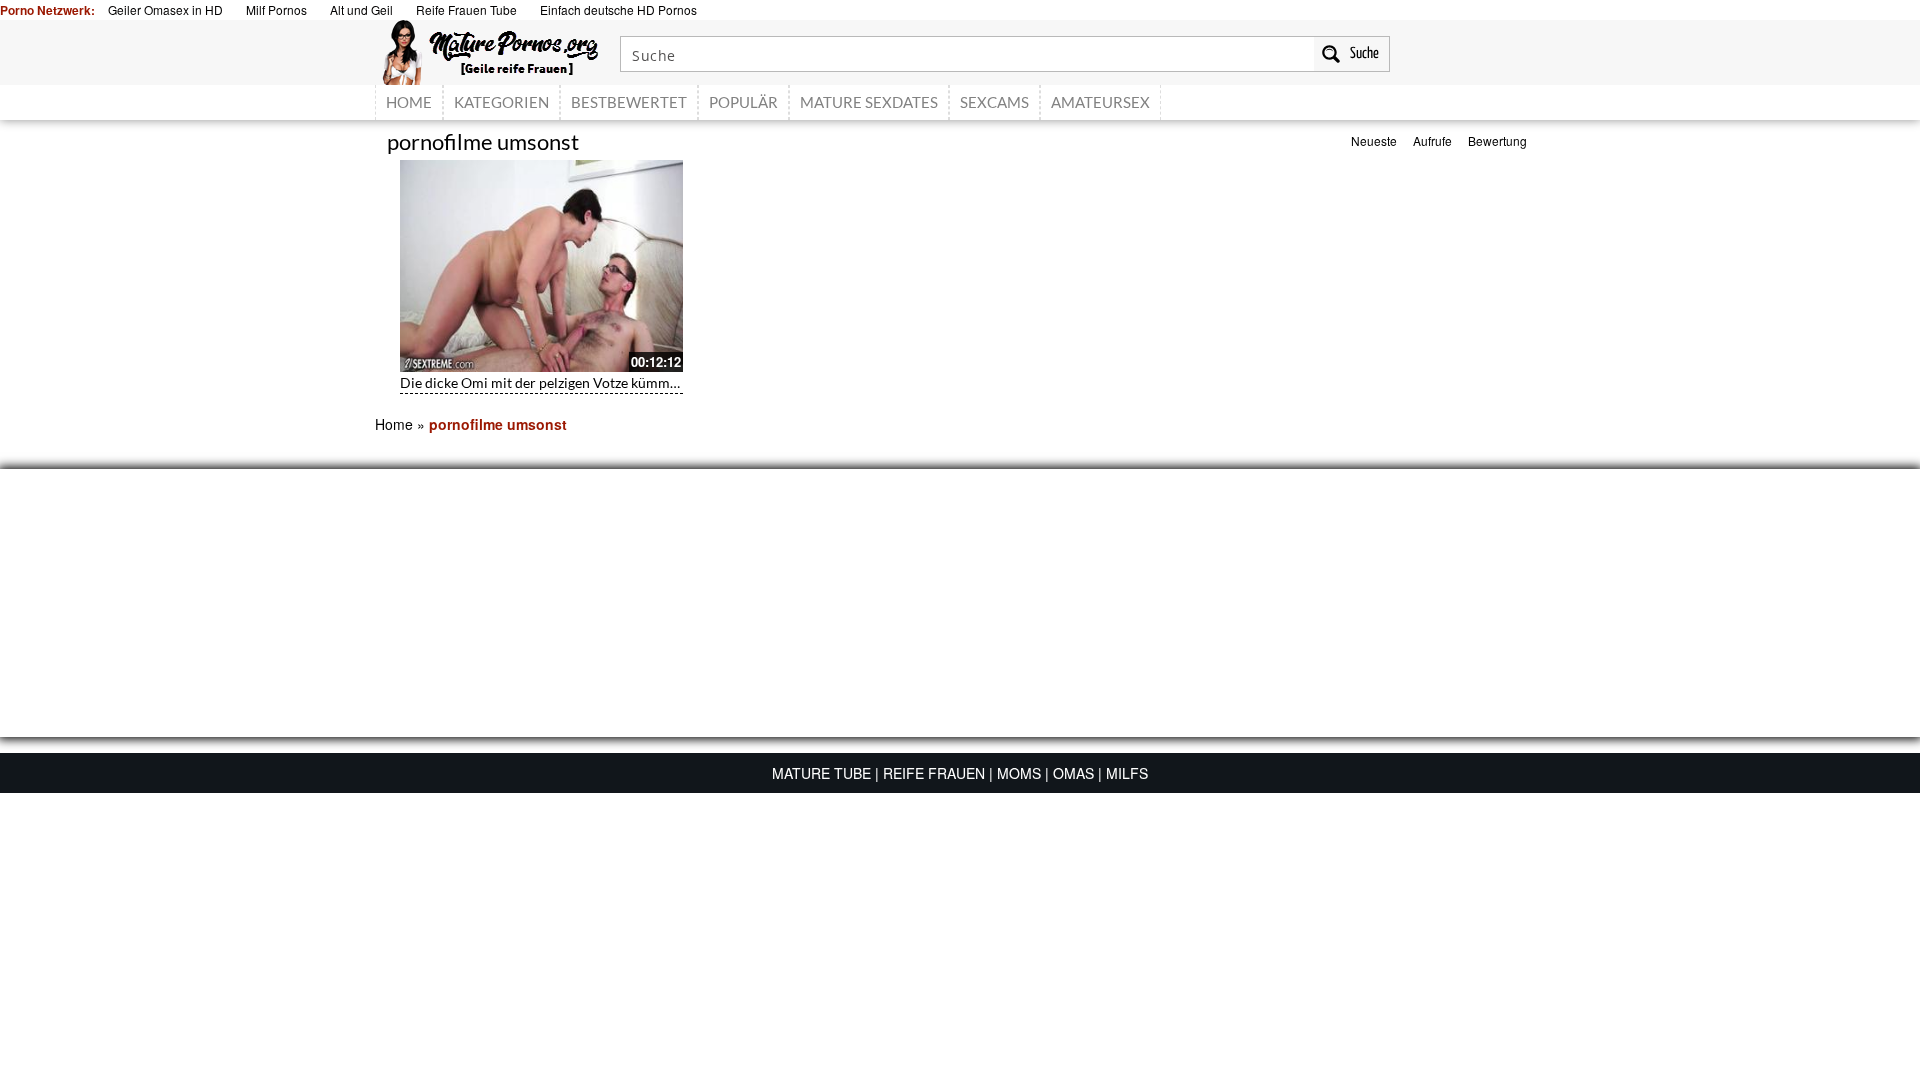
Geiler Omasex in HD (165, 9)
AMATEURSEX (1100, 102)
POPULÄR (743, 102)
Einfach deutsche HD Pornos (618, 9)
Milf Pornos (276, 9)
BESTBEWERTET (629, 102)
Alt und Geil (361, 9)
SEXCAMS (994, 102)
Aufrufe (1432, 140)
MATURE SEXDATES (869, 102)
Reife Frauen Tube (466, 9)
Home (394, 424)
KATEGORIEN (501, 102)
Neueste (1374, 140)
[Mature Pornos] (490, 50)
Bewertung (1497, 140)
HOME (409, 102)
